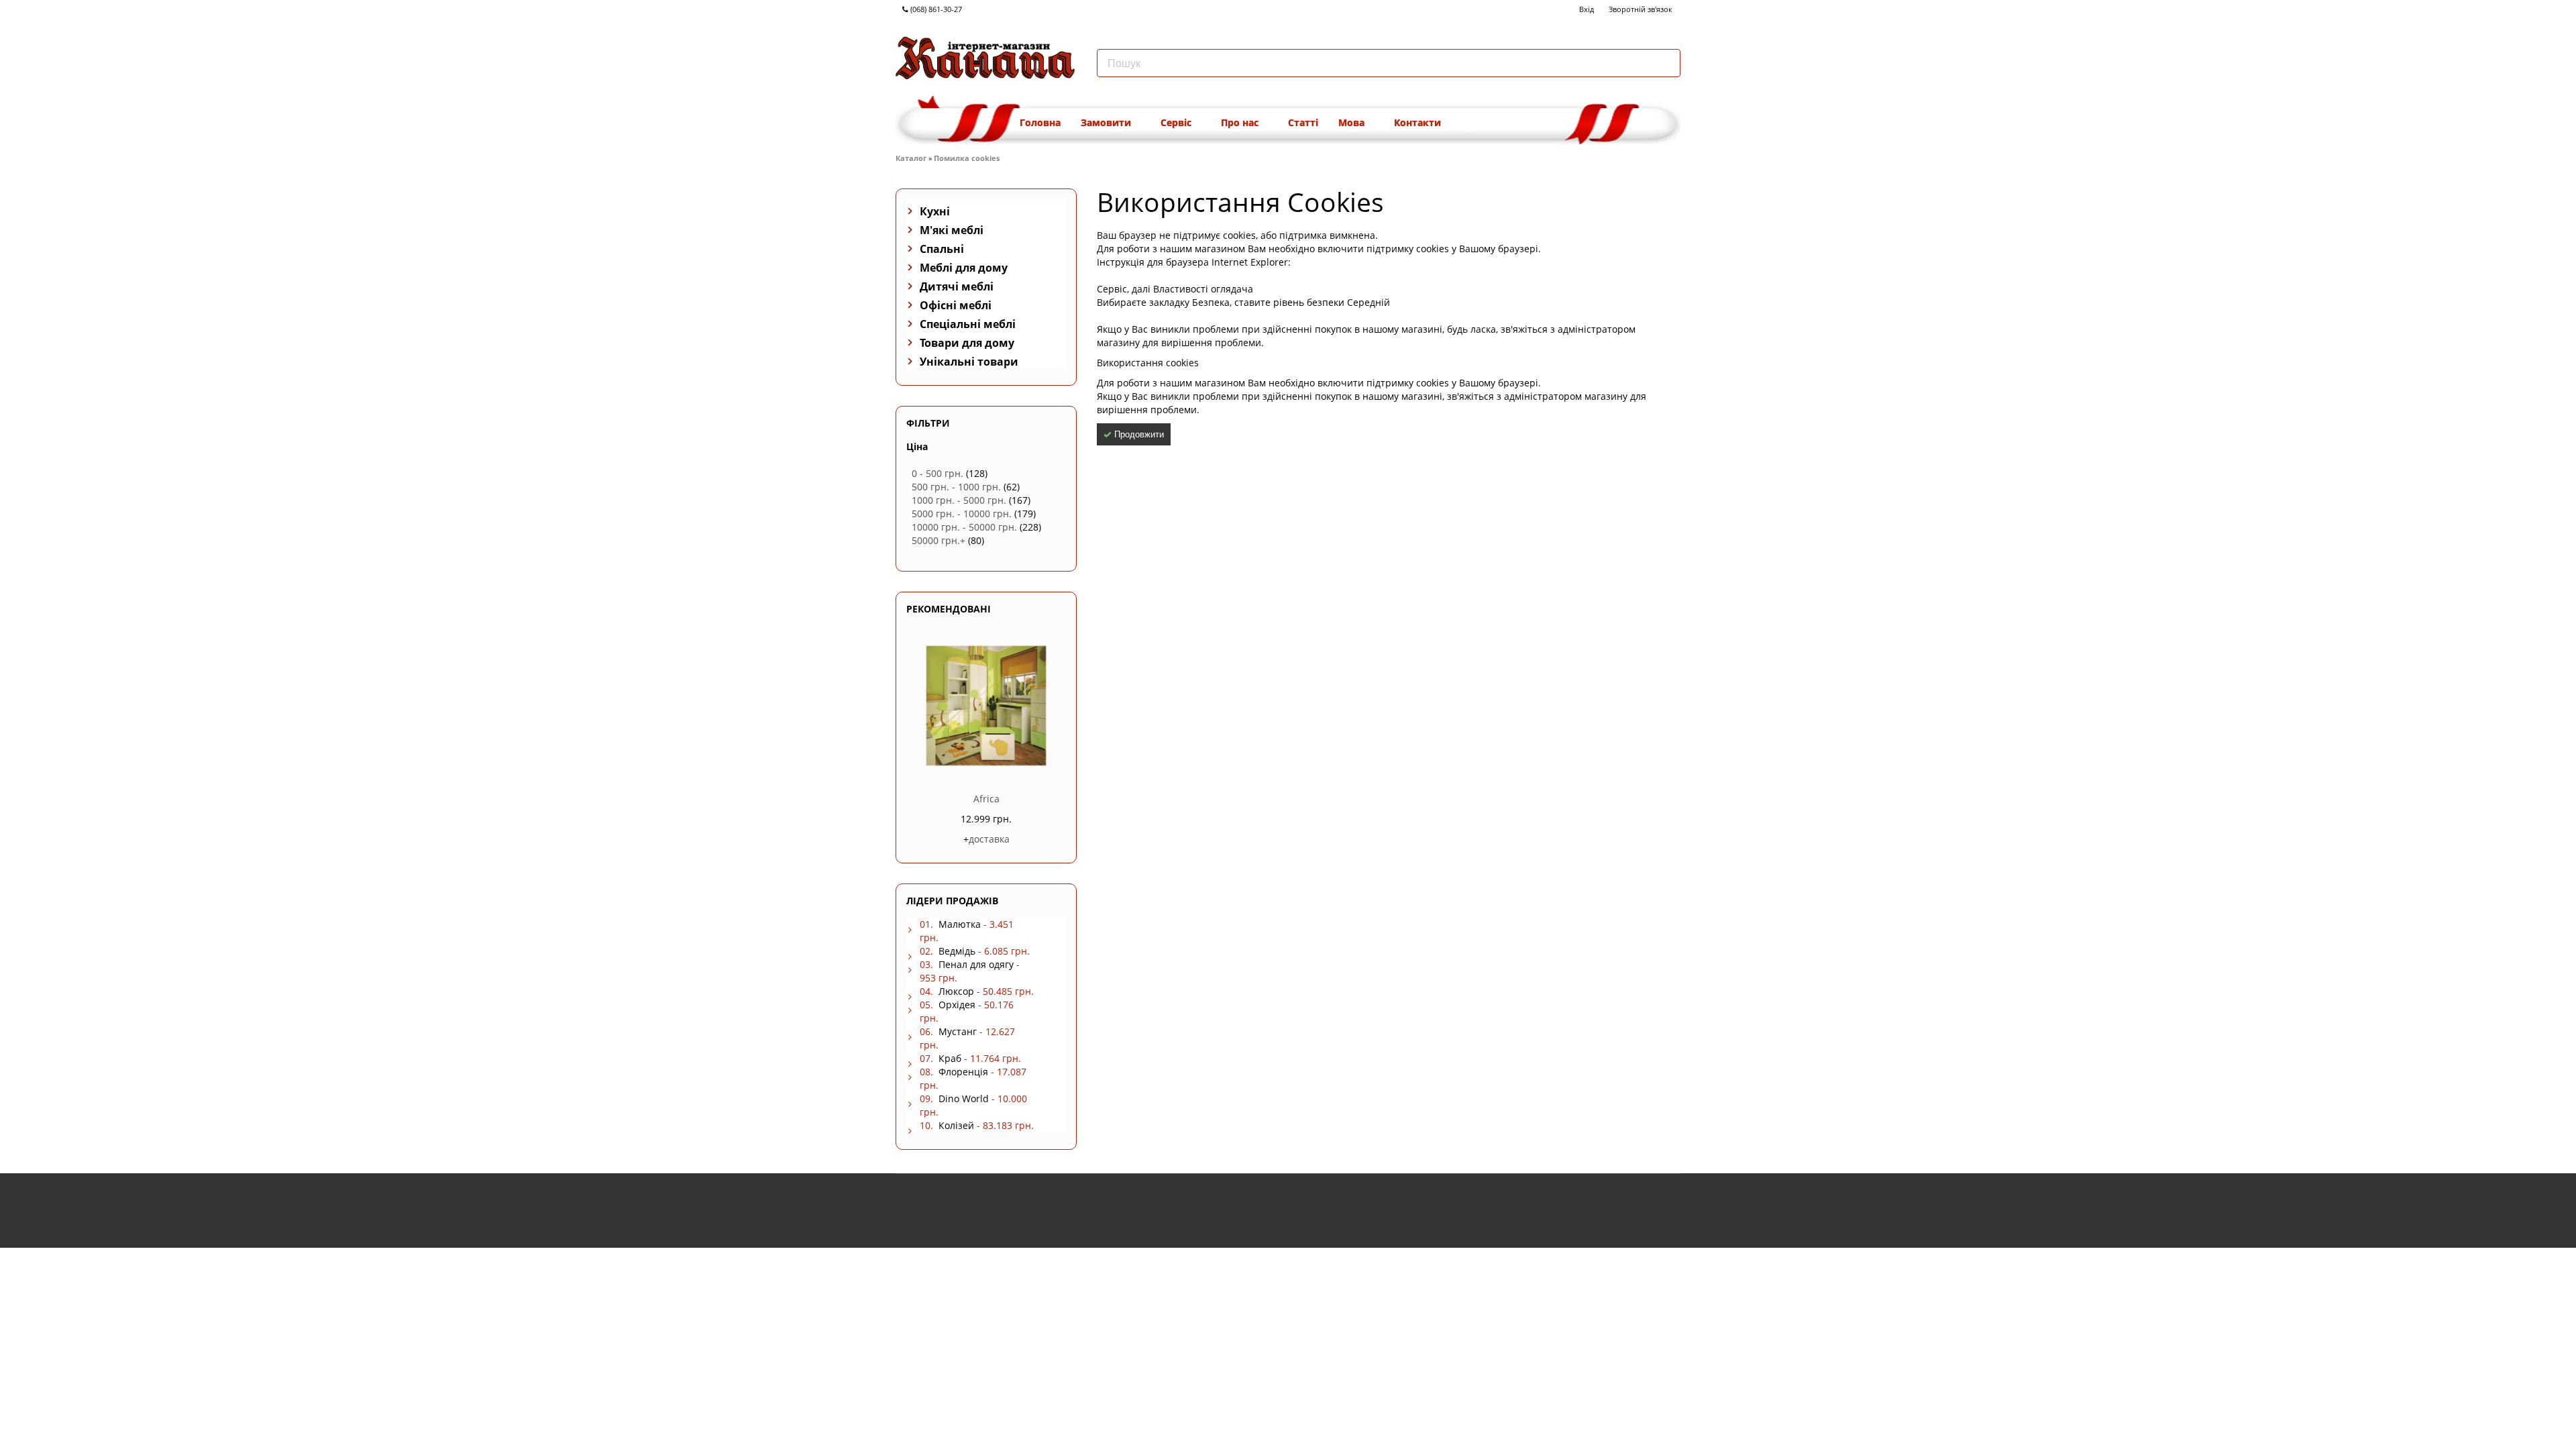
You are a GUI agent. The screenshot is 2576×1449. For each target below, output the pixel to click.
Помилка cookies (967, 158)
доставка (989, 839)
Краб (950, 1058)
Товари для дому (967, 343)
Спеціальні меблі (968, 324)
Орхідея (957, 1005)
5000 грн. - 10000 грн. (962, 514)
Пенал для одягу (976, 964)
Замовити (1107, 122)
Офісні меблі (956, 305)
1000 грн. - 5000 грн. (959, 500)
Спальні (942, 249)
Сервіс (1177, 122)
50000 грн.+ (938, 540)
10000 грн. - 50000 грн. (964, 527)
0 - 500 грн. (937, 473)
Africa (986, 799)
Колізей (956, 1125)
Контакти (1417, 122)
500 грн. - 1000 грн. (956, 487)
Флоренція (963, 1072)
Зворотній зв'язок (1641, 9)
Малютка (960, 924)
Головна (1040, 122)
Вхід (1587, 9)
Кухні (935, 211)
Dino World (964, 1098)
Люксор (956, 991)
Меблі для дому (964, 268)
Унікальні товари (969, 362)
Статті (1303, 122)
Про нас (1241, 122)
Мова (1353, 122)
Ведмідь (957, 951)
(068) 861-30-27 (935, 9)
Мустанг (958, 1031)
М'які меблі (952, 230)
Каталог (911, 158)
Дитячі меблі (957, 286)
